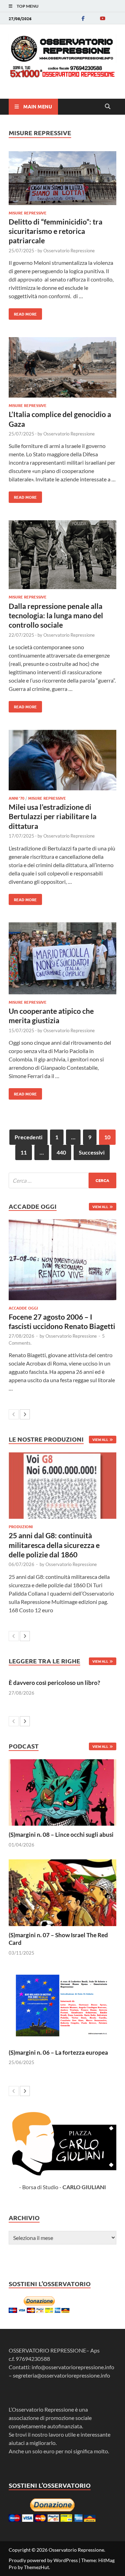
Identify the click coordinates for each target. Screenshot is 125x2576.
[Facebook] (83, 18)
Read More (23, 312)
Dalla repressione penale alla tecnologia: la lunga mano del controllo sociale (56, 616)
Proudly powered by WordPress (43, 2560)
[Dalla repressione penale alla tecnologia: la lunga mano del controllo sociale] (62, 556)
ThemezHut (36, 2567)
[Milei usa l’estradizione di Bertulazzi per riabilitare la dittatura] (62, 761)
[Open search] (108, 107)
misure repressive (28, 213)
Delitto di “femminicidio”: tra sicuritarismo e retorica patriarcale (56, 231)
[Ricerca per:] (62, 1180)
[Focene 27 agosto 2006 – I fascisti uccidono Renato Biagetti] (62, 1260)
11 (24, 1152)
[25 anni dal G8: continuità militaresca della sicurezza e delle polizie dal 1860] (62, 1486)
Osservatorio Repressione (69, 251)
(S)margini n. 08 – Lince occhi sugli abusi (61, 1835)
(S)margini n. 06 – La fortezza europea (58, 2052)
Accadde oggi (23, 1308)
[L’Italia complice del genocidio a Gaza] (62, 368)
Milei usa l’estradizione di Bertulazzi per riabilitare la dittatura (53, 816)
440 (61, 1152)
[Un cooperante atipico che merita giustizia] (62, 959)
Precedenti (28, 1137)
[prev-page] (14, 1414)
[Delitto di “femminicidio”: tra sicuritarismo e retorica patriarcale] (62, 179)
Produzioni (21, 1526)
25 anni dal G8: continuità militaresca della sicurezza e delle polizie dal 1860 (54, 1545)
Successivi (92, 1152)
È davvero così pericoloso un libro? (54, 1683)
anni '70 (16, 798)
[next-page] (25, 1414)
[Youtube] (102, 18)
